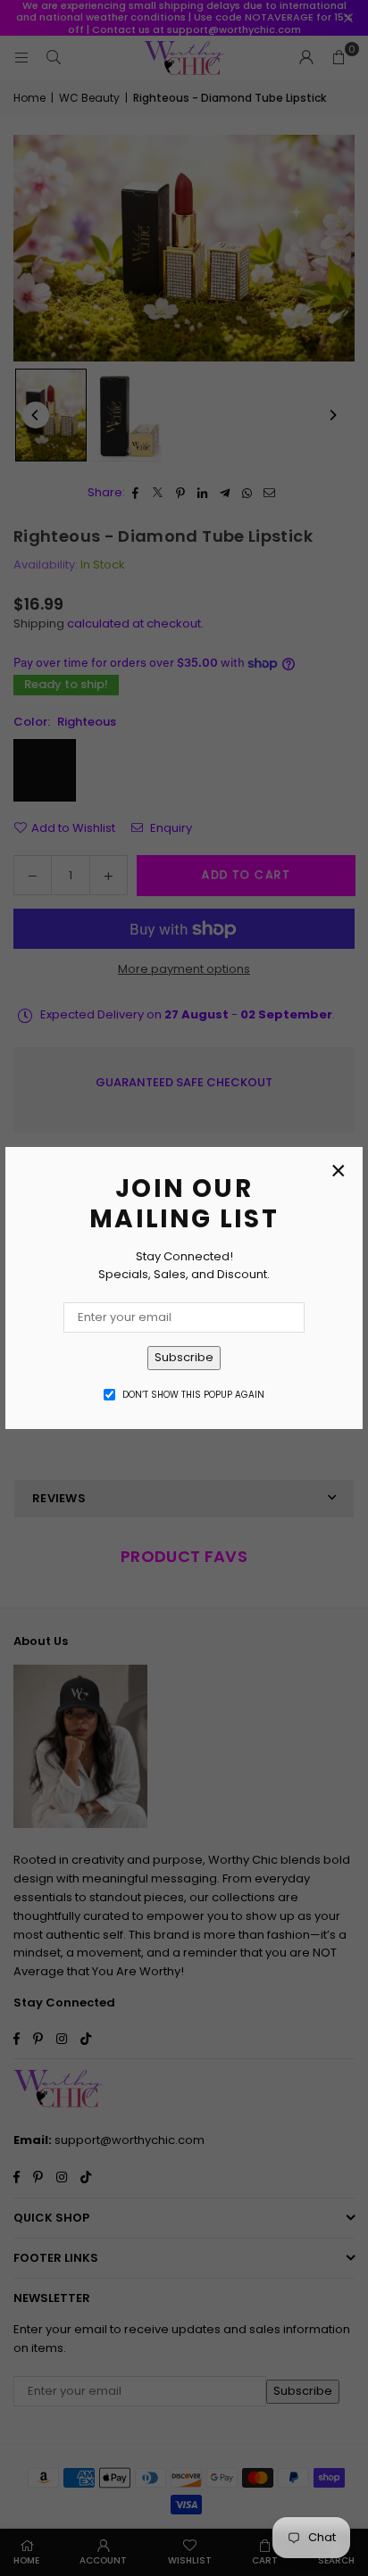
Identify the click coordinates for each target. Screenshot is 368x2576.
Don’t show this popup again (193, 1395)
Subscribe (184, 1357)
